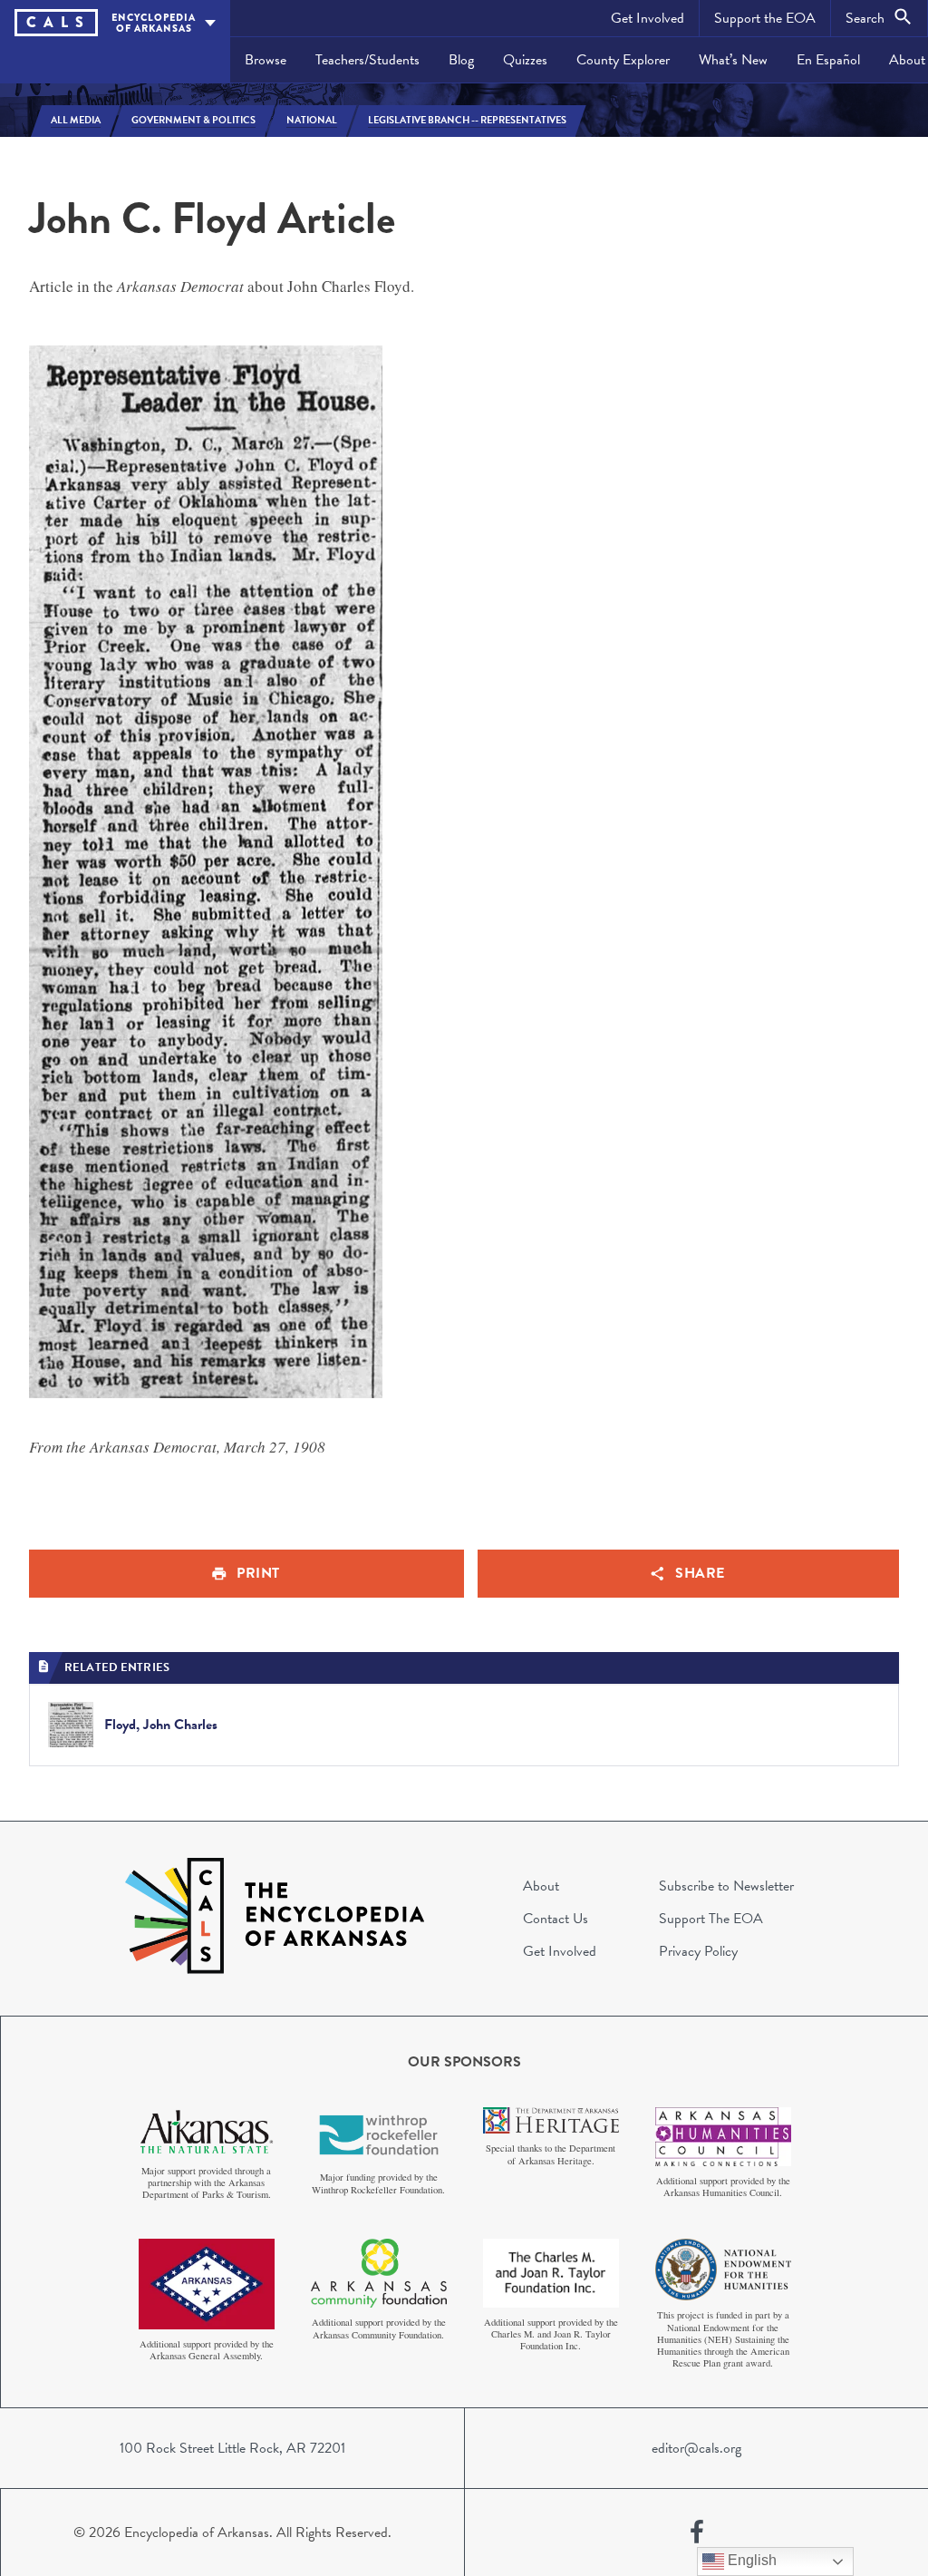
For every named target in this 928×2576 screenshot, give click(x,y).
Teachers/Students (367, 60)
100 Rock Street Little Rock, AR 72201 (232, 2448)
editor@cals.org (696, 2448)
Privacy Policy (698, 1951)
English (750, 2560)
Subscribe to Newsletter (726, 1886)
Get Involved (648, 18)
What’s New (733, 60)
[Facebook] (697, 2532)
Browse (266, 60)
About (541, 1886)
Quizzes (525, 60)
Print (258, 1573)
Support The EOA (711, 1919)
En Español (828, 60)
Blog (461, 60)
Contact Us (556, 1919)
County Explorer (623, 60)
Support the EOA (765, 18)
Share (700, 1573)
